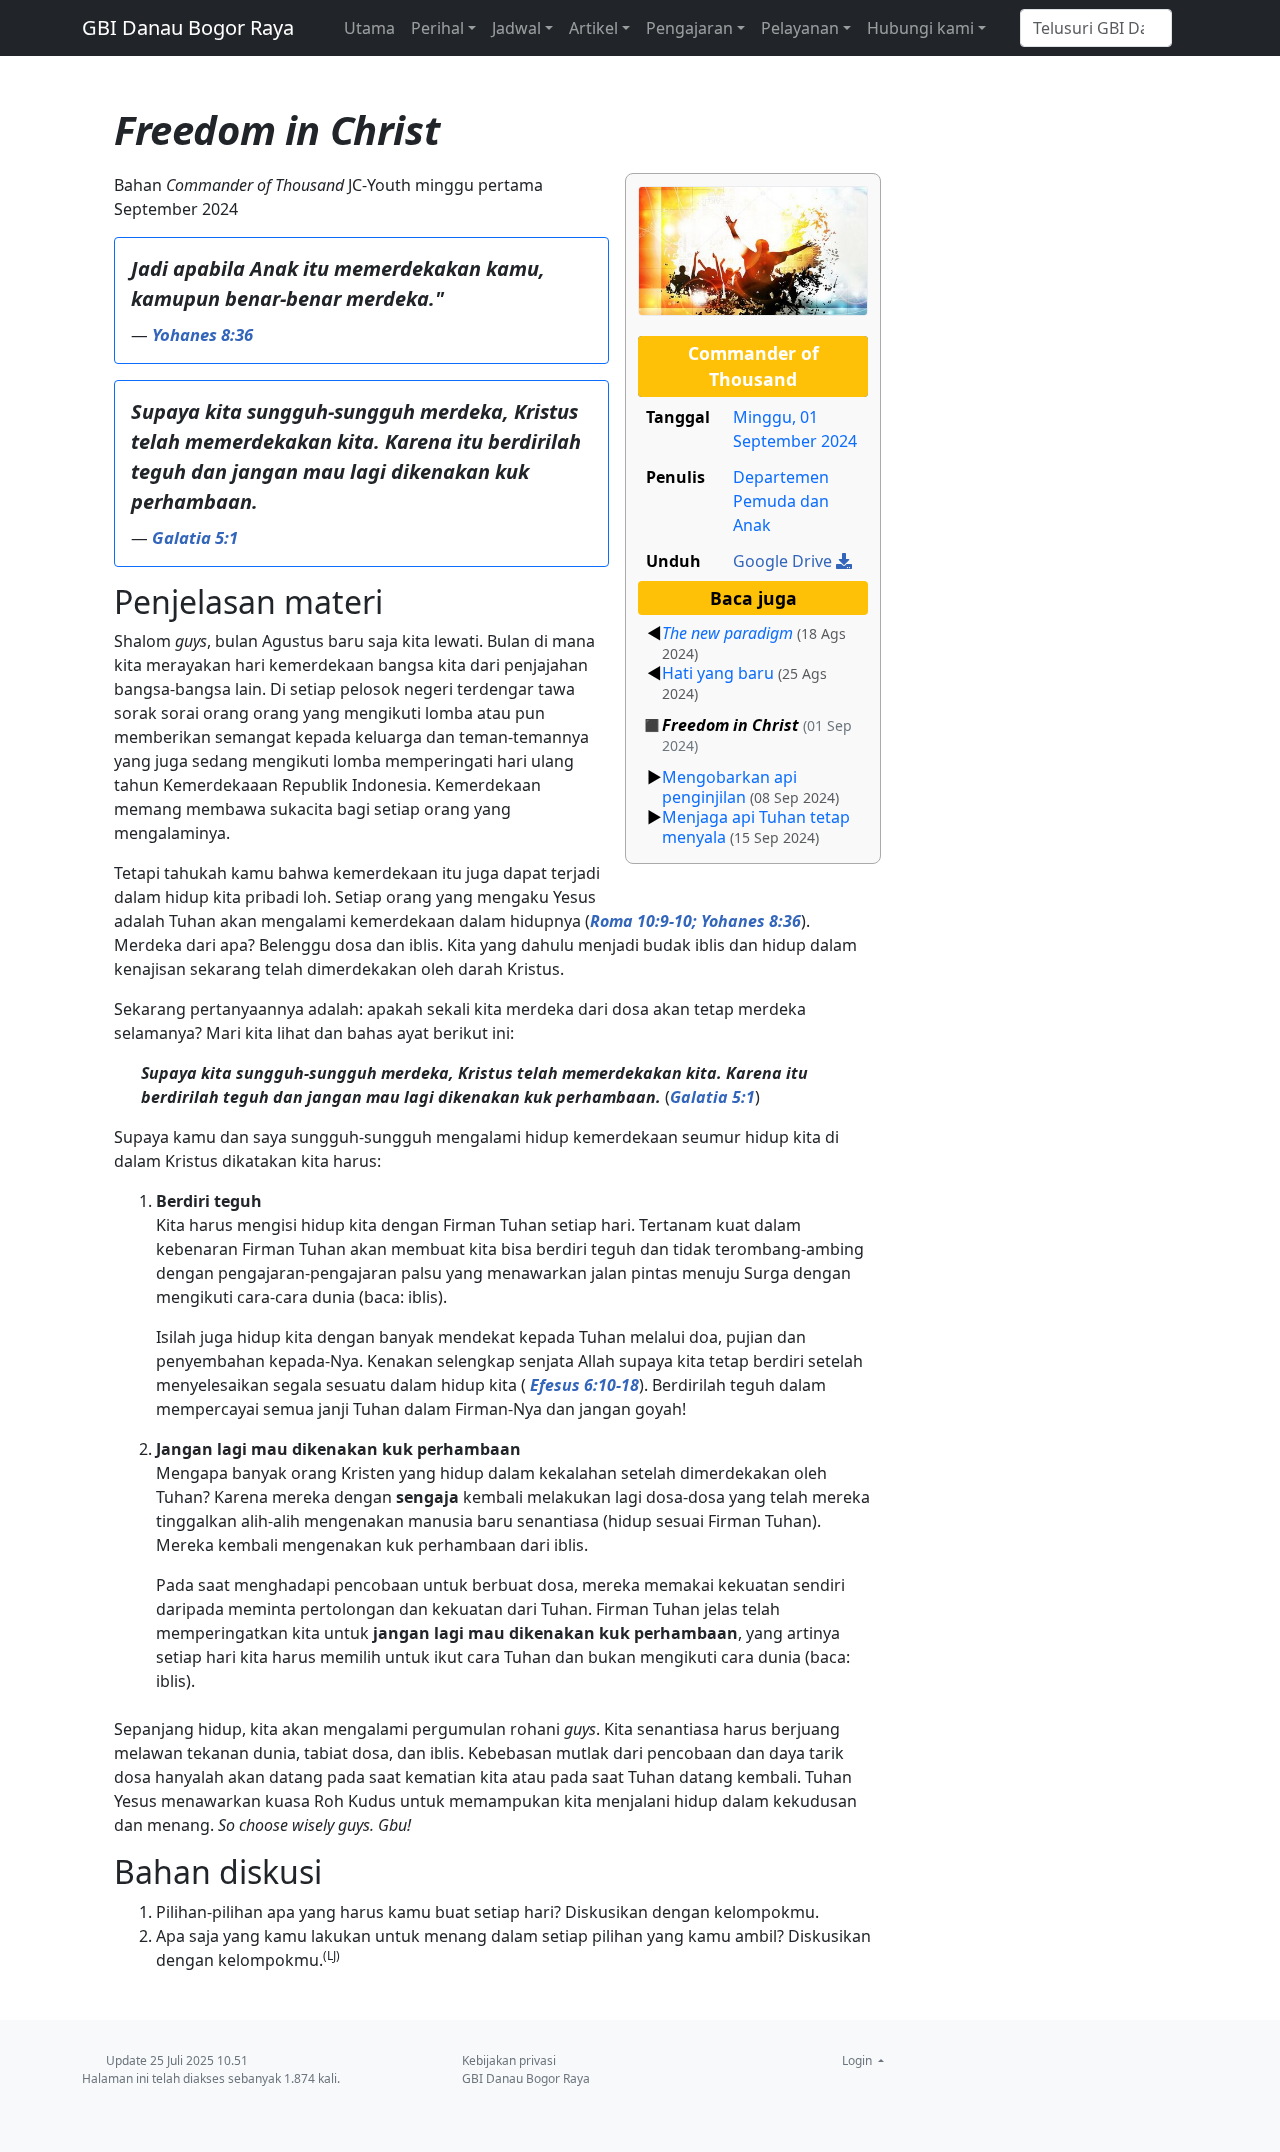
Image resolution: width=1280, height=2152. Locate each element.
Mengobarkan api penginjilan (729, 787)
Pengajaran (689, 28)
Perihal (437, 28)
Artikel (593, 28)
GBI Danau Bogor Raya (188, 27)
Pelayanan (800, 28)
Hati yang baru (718, 673)
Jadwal (516, 28)
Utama (369, 28)
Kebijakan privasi (509, 2060)
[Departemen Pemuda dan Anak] (753, 249)
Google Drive (784, 561)
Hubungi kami (920, 28)
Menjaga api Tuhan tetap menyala (756, 827)
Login (858, 2060)
